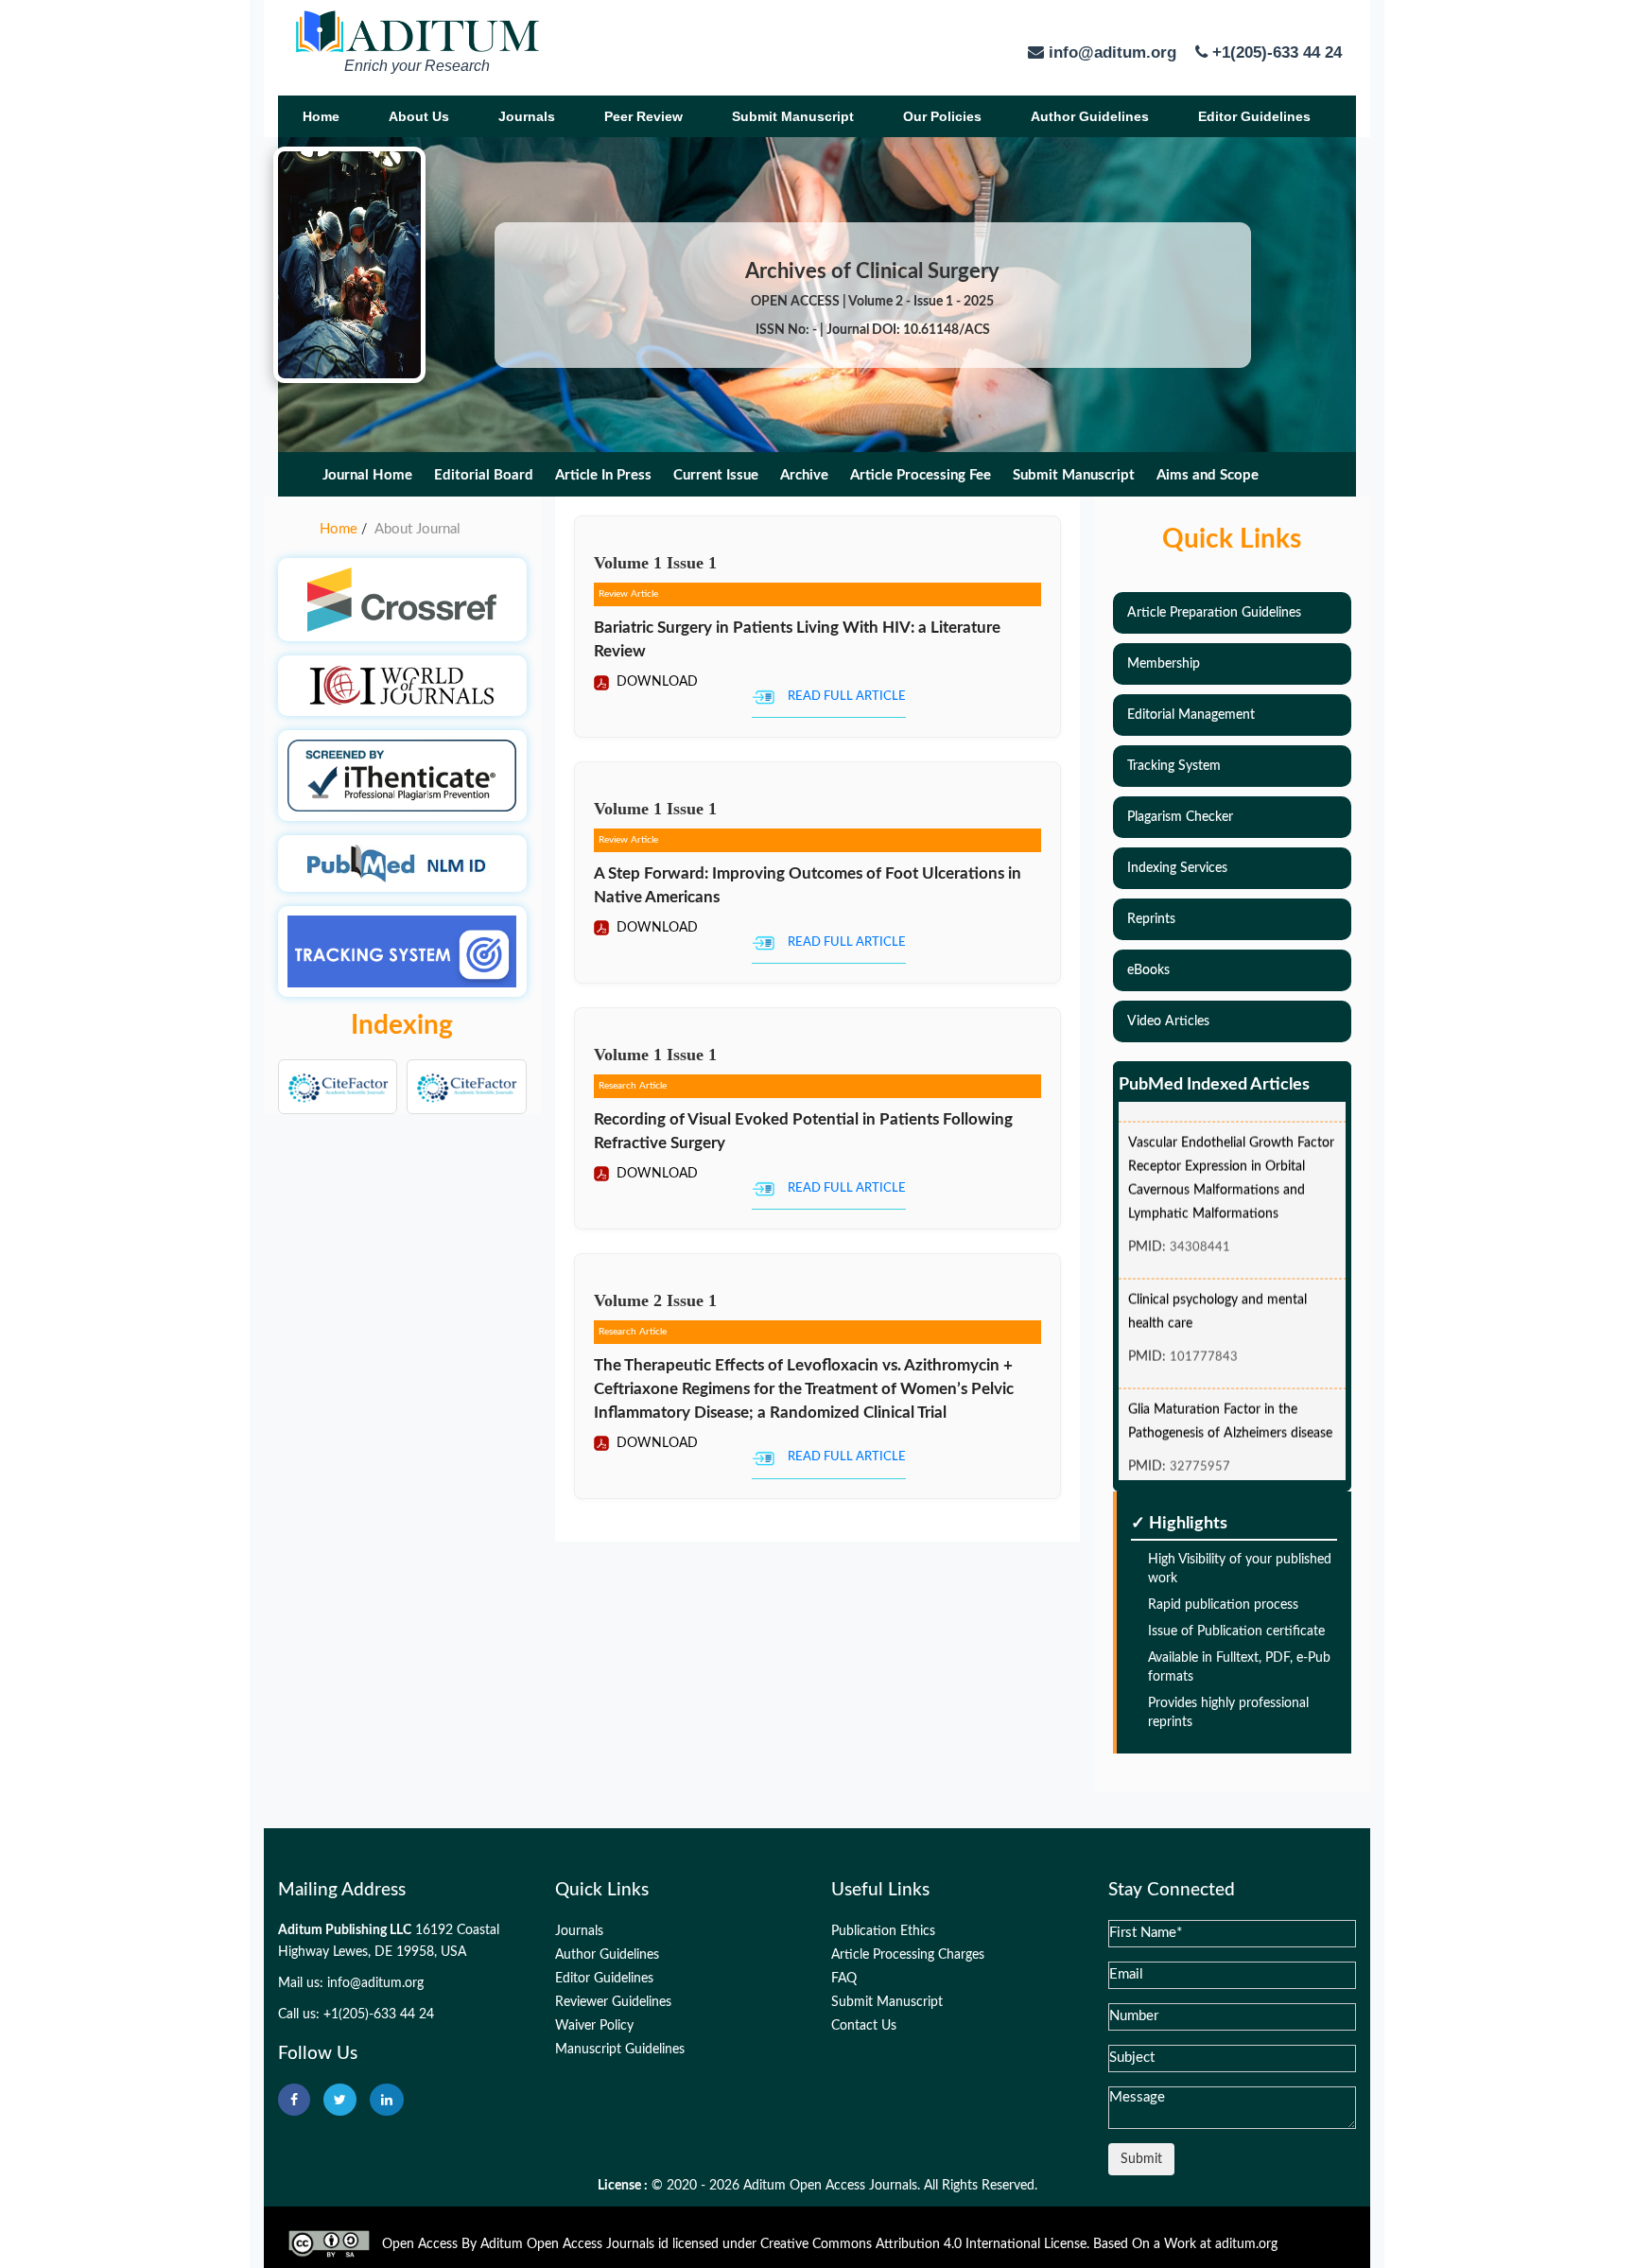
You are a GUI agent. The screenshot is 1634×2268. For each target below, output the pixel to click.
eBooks (1148, 970)
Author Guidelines (1090, 116)
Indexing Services (1177, 868)
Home (321, 116)
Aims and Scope (1208, 475)
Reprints (1151, 919)
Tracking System (1174, 766)
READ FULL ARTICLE (847, 697)
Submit (1141, 2159)
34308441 (1200, 1228)
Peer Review (643, 116)
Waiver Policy (594, 2026)
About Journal (417, 529)
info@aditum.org (375, 1983)
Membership (1164, 664)
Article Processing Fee (921, 475)
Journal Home (367, 475)
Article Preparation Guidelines (1214, 613)
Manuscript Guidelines (620, 2050)
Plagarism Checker (1180, 817)
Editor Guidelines (1254, 116)
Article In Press (603, 475)
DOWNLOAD (655, 682)
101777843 (1204, 1338)
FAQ (844, 1979)
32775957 (1200, 1448)
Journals (527, 116)
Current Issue (716, 475)
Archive (804, 475)
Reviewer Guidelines (613, 2002)
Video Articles (1168, 1021)
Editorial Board (484, 475)
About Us (419, 116)
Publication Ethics (883, 1931)
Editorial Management (1191, 715)
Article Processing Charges (908, 1955)
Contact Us (864, 2026)
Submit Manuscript (793, 116)
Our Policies (942, 116)
